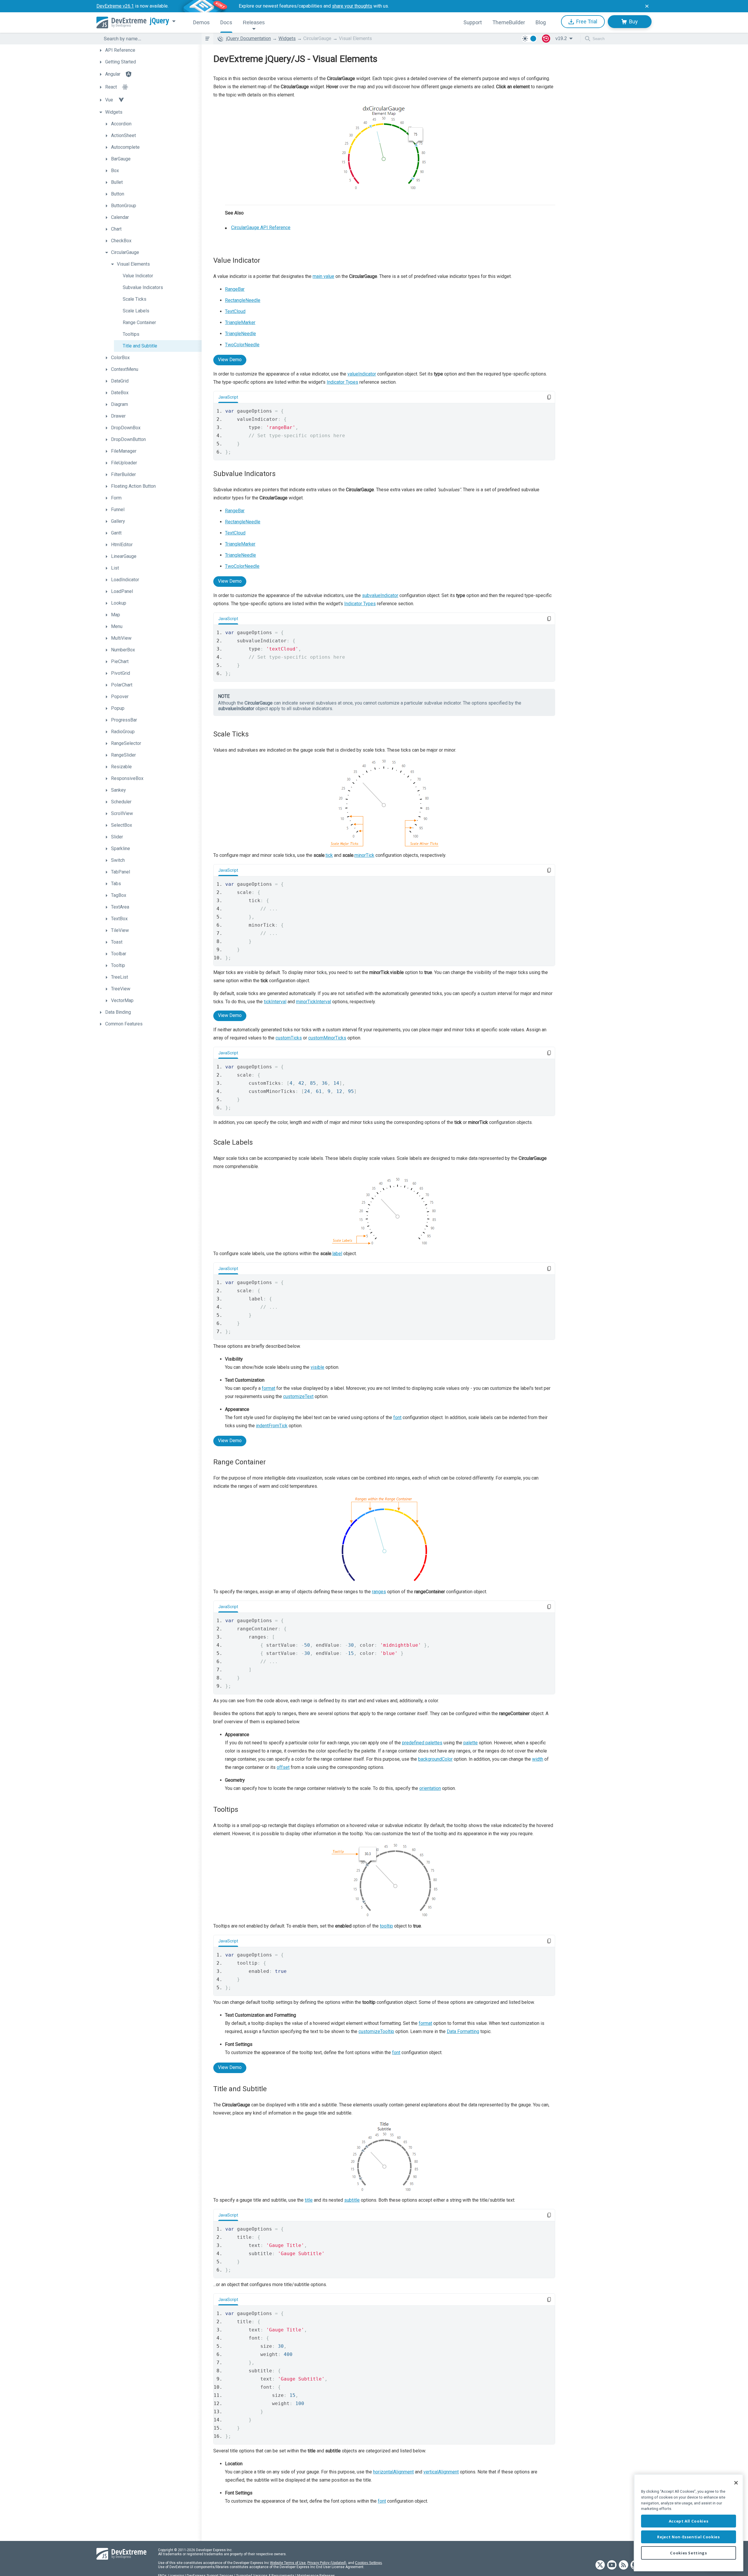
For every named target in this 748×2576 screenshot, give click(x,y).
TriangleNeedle (240, 334)
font (397, 1417)
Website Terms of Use (288, 2563)
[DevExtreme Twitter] (600, 2565)
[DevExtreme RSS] (624, 2565)
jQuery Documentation (249, 38)
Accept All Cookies (689, 2521)
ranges (379, 1592)
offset (283, 1767)
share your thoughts (352, 6)
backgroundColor (435, 1759)
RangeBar (235, 289)
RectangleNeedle (243, 300)
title (309, 2200)
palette (471, 1743)
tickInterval (275, 1002)
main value (323, 276)
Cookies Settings (368, 2563)
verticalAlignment (441, 2472)
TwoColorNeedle (242, 345)
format (269, 1388)
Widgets (287, 38)
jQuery (160, 21)
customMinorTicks (327, 1038)
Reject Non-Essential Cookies (688, 2537)
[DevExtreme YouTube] (612, 2565)
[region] (689, 2523)
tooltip (386, 1926)
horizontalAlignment (393, 2472)
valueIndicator (362, 374)
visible (317, 1367)
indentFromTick (272, 1426)
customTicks (289, 1038)
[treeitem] (149, 50)
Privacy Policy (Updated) (327, 2563)
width (538, 1759)
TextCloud (235, 311)
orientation (430, 1788)
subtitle (352, 2200)
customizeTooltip (376, 2031)
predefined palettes (422, 1743)
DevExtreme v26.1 (115, 6)
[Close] (736, 2483)
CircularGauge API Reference (261, 228)
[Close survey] (647, 6)
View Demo (230, 360)
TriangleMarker (240, 322)
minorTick (364, 855)
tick (329, 855)
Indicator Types (342, 382)
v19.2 (561, 38)
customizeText (298, 1396)
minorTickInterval (314, 1002)
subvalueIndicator (380, 595)
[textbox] (149, 39)
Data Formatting (463, 2031)
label (337, 1254)
